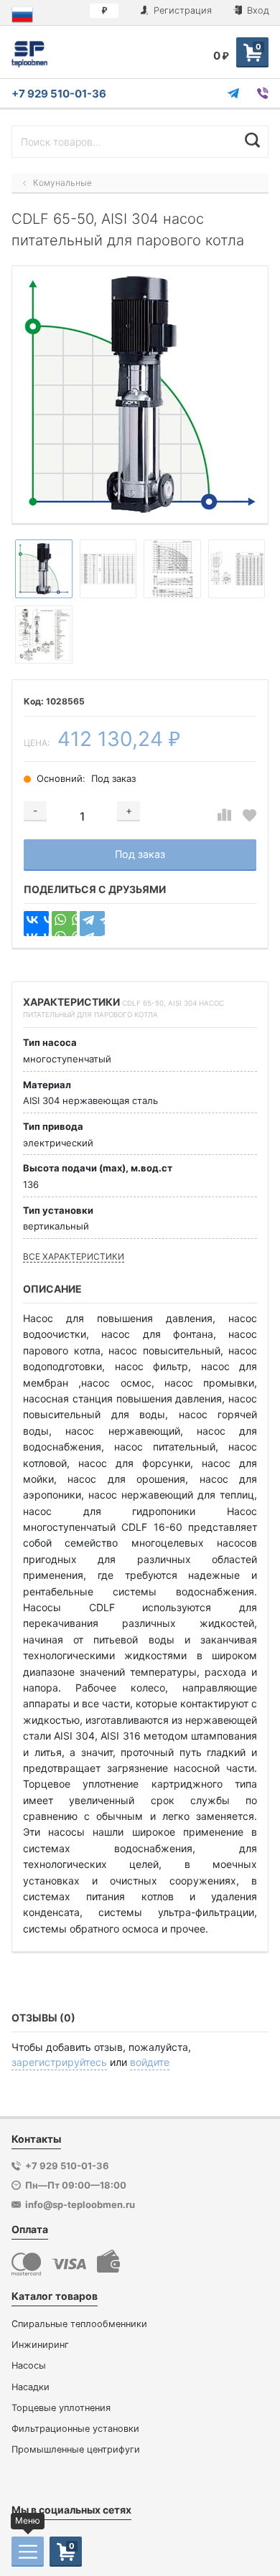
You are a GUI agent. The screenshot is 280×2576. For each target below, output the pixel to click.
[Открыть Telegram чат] (233, 93)
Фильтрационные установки (75, 2429)
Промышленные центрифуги (76, 2449)
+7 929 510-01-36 (59, 94)
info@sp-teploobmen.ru (80, 2204)
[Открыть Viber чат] (263, 93)
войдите (150, 2062)
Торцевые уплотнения (61, 2408)
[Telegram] (92, 924)
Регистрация (181, 10)
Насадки (31, 2387)
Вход (257, 10)
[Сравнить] (224, 815)
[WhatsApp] (64, 924)
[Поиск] (252, 140)
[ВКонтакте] (36, 924)
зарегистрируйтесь (59, 2062)
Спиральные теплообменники (79, 2324)
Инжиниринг (40, 2345)
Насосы (29, 2365)
